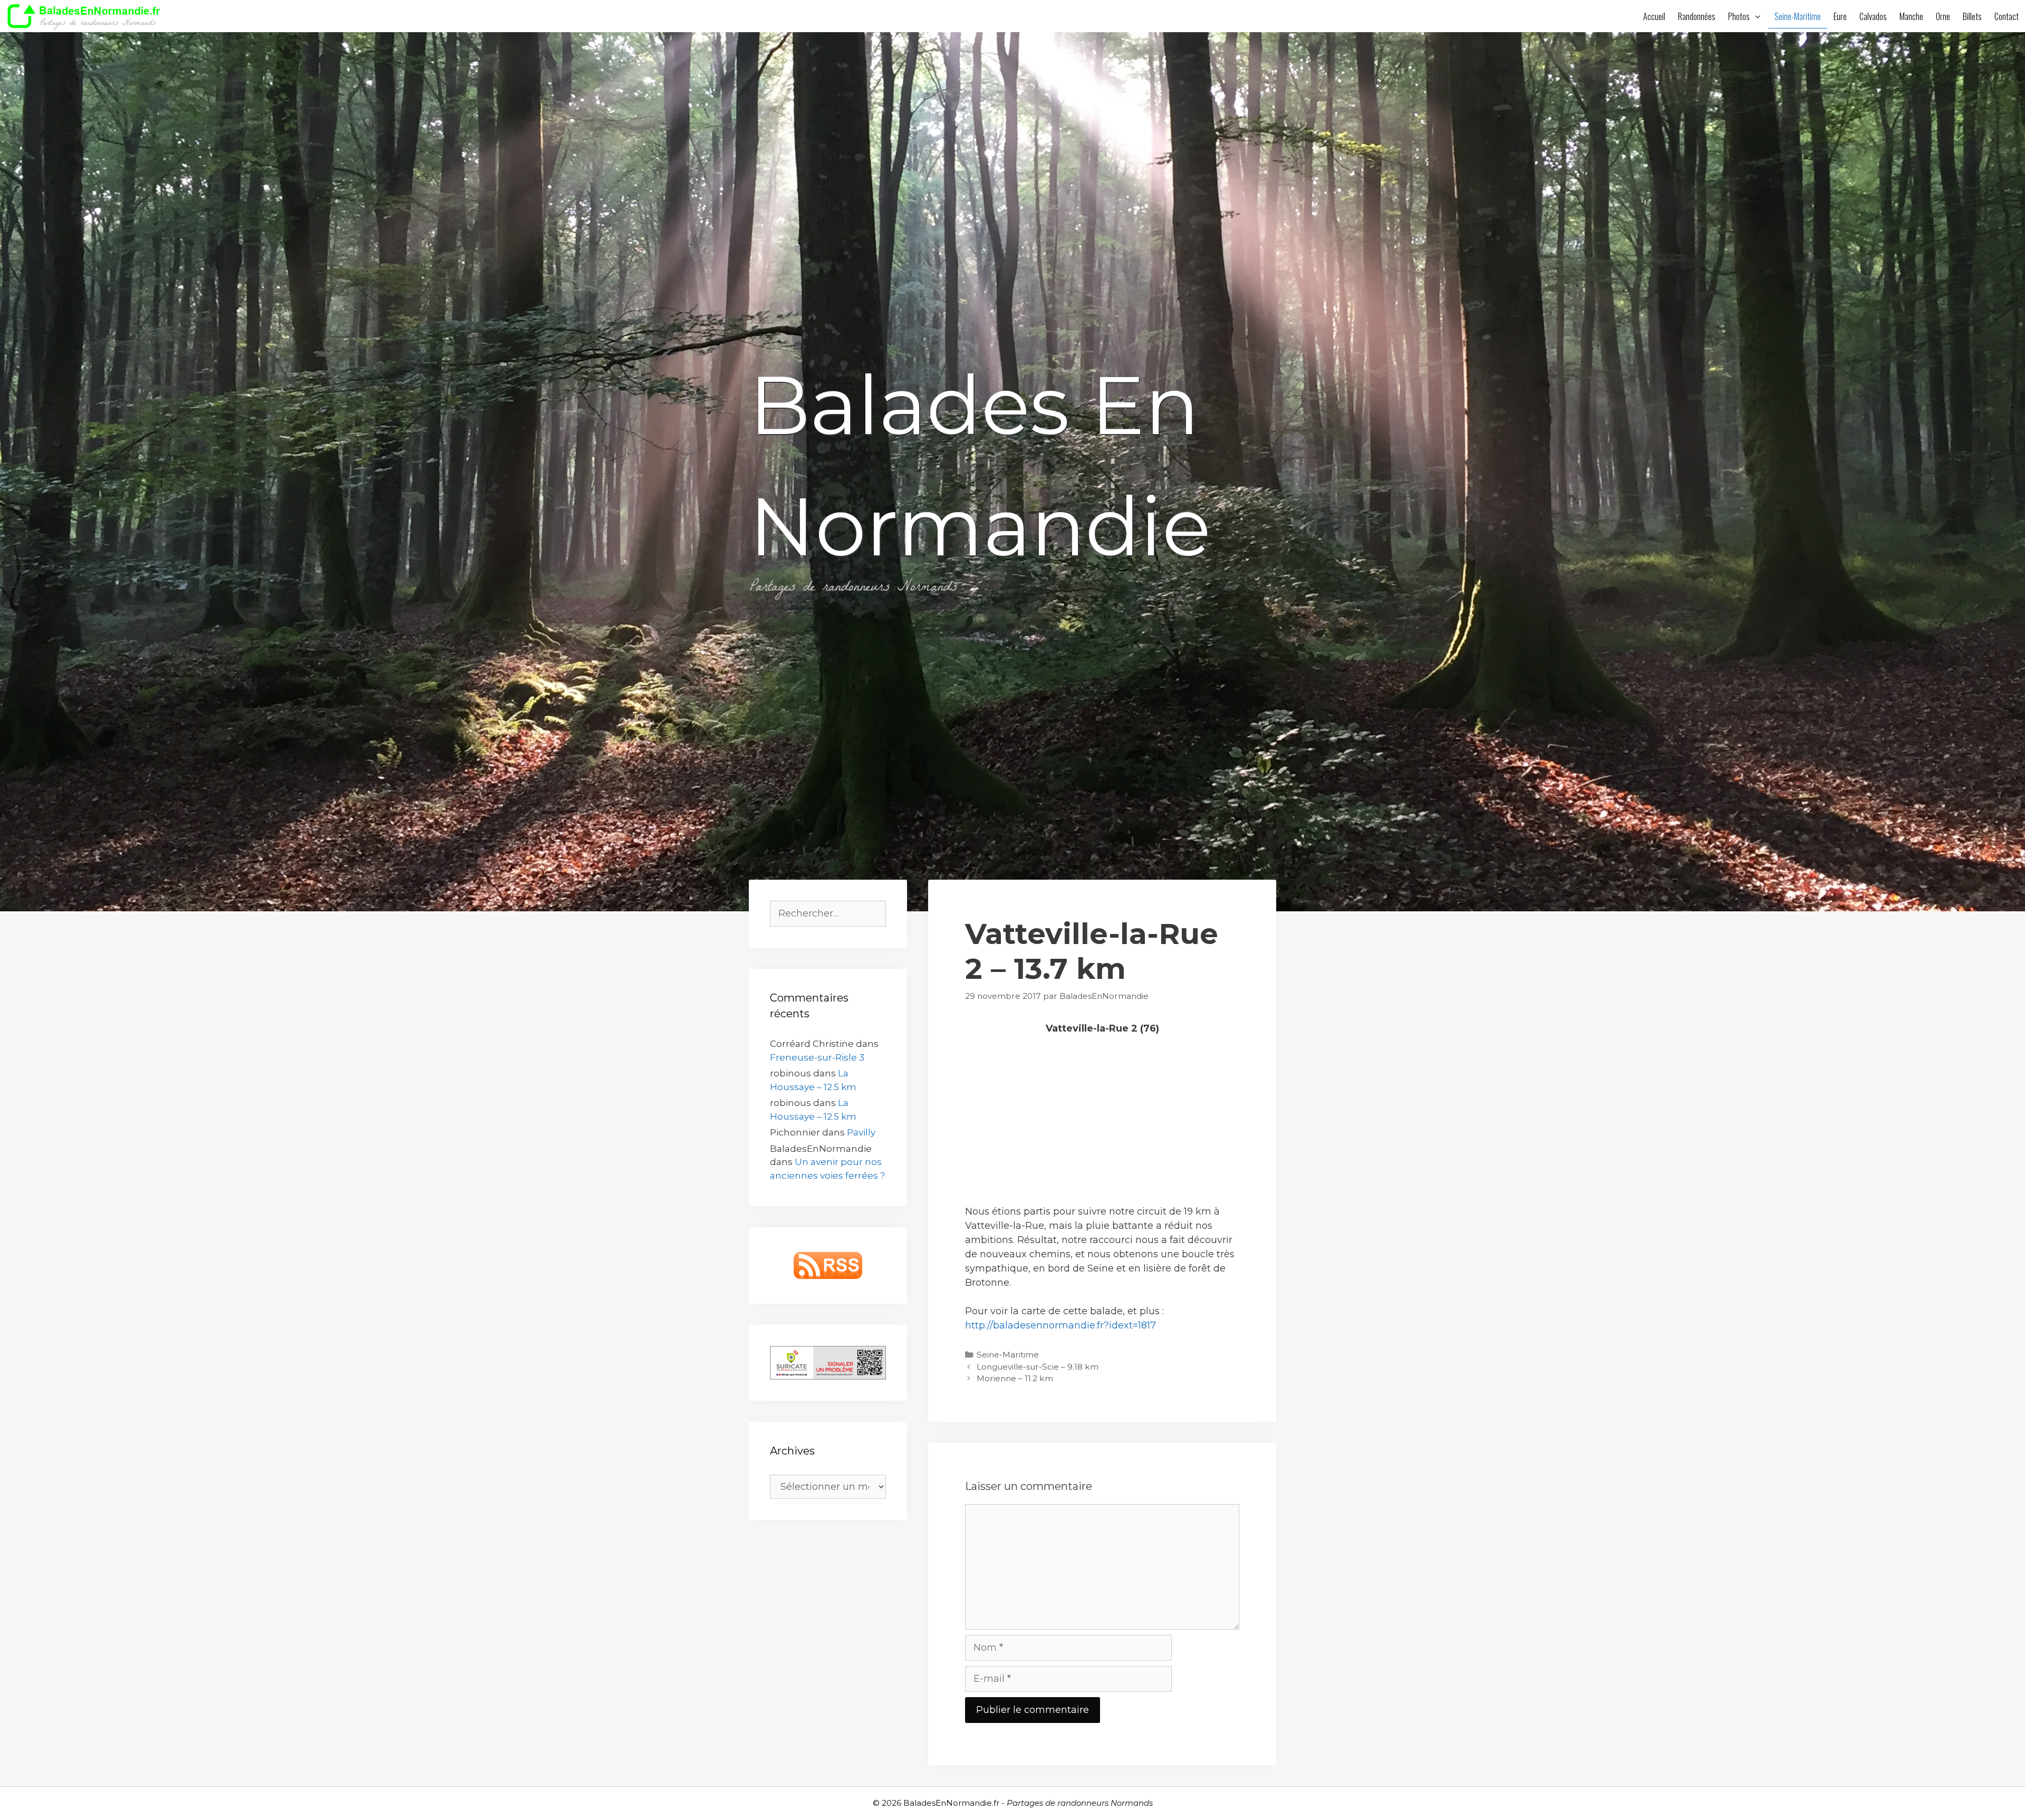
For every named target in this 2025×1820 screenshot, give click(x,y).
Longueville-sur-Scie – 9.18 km (1038, 1367)
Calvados (1873, 16)
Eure (1840, 16)
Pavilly (861, 1132)
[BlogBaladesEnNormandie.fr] (87, 16)
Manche (1911, 16)
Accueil (1654, 16)
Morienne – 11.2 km (1015, 1378)
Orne (1943, 16)
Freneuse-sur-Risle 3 (817, 1057)
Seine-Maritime (1798, 16)
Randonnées (1697, 16)
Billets (1972, 16)
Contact (2007, 16)
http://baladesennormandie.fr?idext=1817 (1060, 1325)
